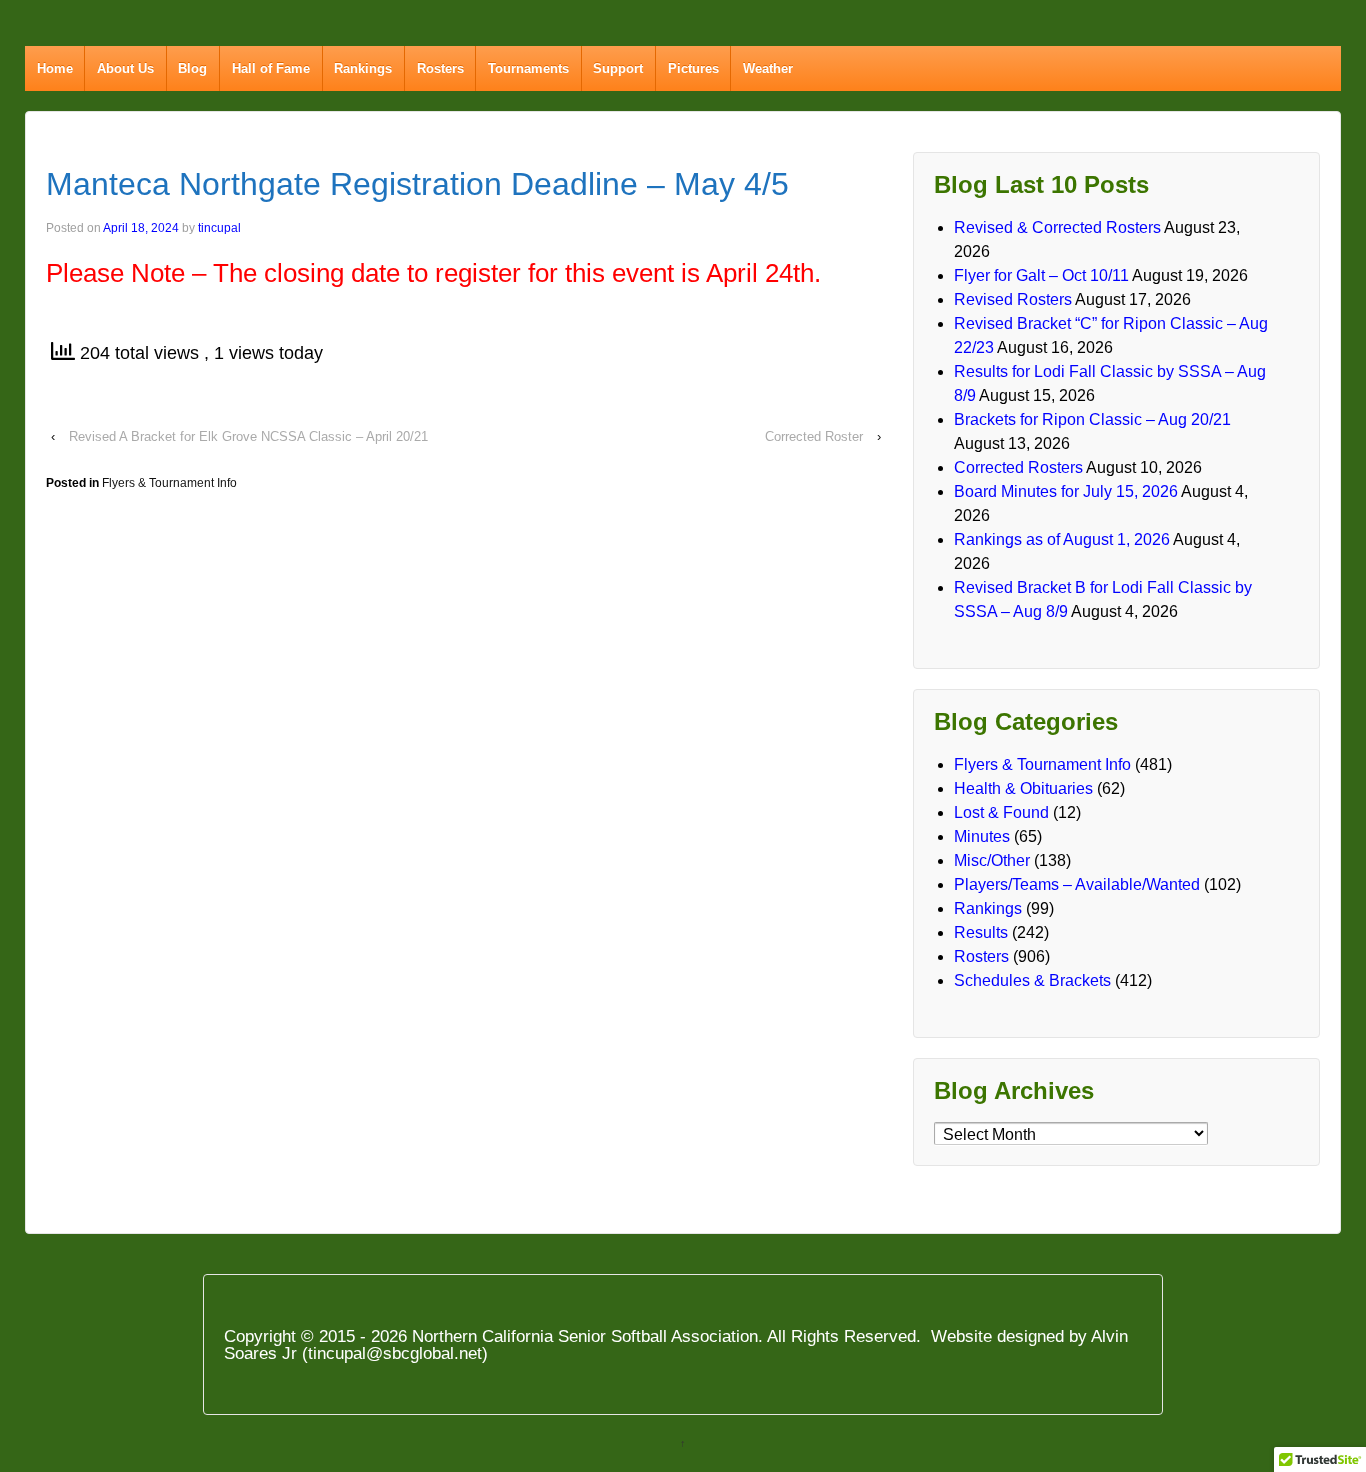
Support (618, 68)
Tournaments (528, 68)
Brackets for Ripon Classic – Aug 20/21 (1092, 419)
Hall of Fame (271, 68)
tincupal (219, 228)
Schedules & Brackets (1032, 980)
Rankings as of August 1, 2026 (1062, 539)
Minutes (982, 836)
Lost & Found (1001, 812)
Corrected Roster (814, 436)
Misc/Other (992, 860)
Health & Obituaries (1023, 788)
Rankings (363, 68)
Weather (768, 68)
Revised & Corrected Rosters (1057, 227)
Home (55, 68)
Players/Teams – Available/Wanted (1077, 884)
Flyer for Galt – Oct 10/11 (1041, 275)
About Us (125, 68)
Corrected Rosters (1018, 467)
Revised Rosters (1013, 299)
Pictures (693, 68)
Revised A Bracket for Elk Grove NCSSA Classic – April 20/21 (248, 436)
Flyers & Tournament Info (169, 483)
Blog (192, 68)
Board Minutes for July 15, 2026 (1066, 491)
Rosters (440, 68)
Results (981, 932)
